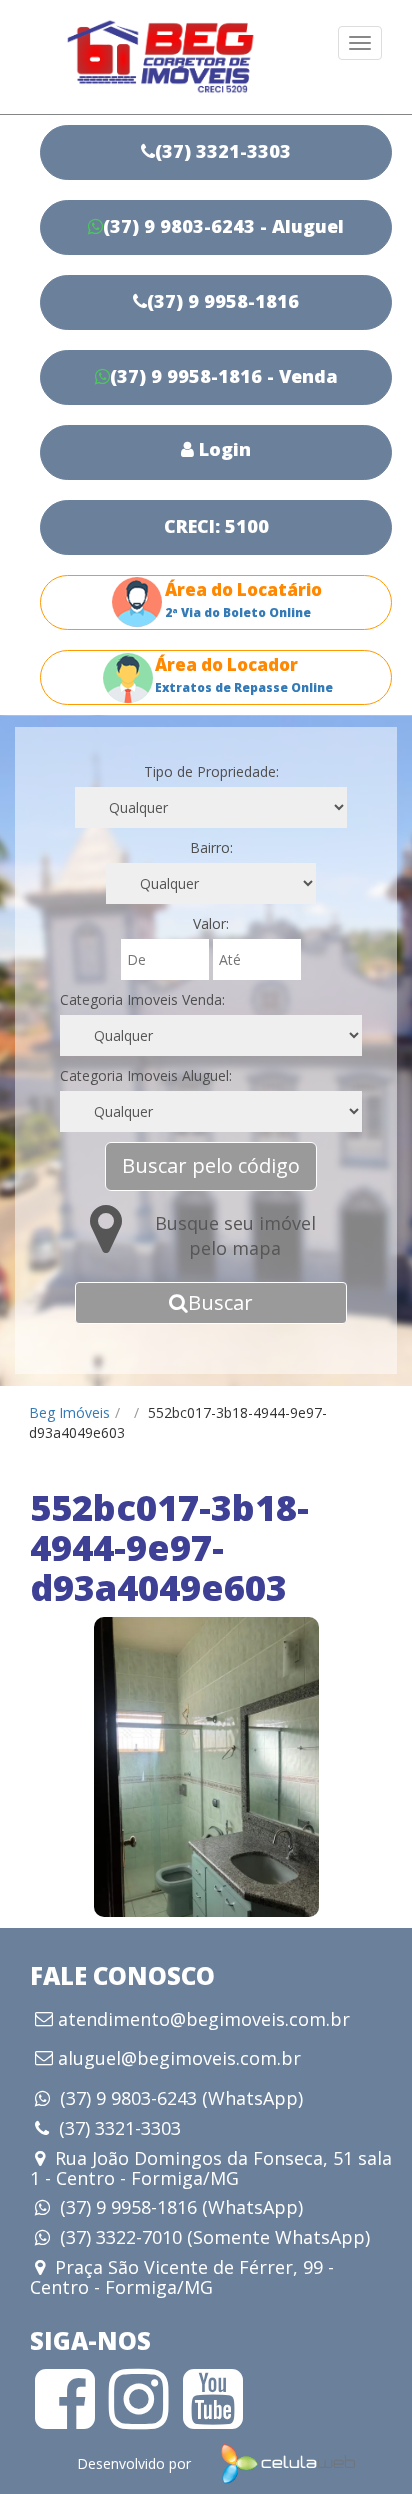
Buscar (220, 1302)
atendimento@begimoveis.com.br (204, 2020)
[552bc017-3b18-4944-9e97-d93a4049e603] (206, 1767)
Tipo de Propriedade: (211, 771)
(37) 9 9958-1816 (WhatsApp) (181, 2207)
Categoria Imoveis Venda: (142, 999)
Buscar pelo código (211, 1165)
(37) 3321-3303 (120, 2128)
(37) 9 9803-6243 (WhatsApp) (181, 2098)
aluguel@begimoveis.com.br (179, 2059)
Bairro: (211, 847)
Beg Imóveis (69, 1412)
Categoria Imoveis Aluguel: (146, 1075)
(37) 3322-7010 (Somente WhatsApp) (215, 2237)
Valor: (211, 923)
